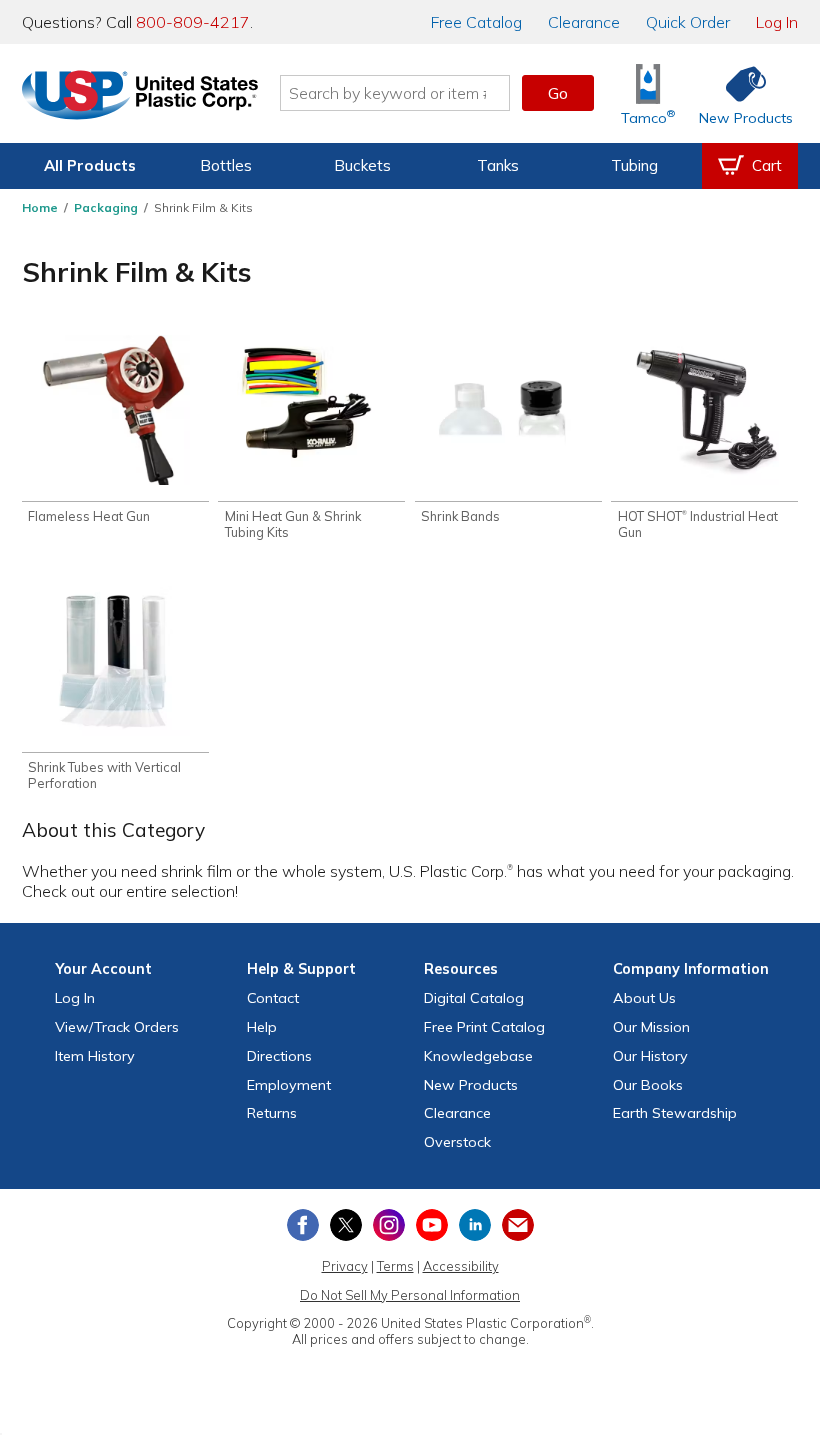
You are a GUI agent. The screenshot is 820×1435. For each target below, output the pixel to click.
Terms (395, 1266)
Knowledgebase (478, 1056)
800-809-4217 (193, 22)
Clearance (584, 22)
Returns (272, 1113)
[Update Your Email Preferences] (518, 1225)
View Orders (117, 1027)
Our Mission (651, 1027)
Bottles (226, 165)
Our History (650, 1056)
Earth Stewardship (675, 1113)
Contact (273, 998)
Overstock (457, 1142)
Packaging (106, 207)
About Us (644, 998)
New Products (471, 1085)
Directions (279, 1056)
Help (262, 1027)
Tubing (634, 165)
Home (40, 207)
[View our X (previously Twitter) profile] (346, 1225)
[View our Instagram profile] (389, 1225)
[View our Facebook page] (303, 1225)
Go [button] (558, 93)
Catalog (476, 22)
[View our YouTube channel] (432, 1225)
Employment (289, 1085)
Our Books (648, 1085)
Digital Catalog (474, 998)
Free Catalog (484, 1027)
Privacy (345, 1266)
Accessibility (461, 1266)
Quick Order (688, 22)
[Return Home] (140, 97)
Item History (95, 1056)
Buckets (362, 165)
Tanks (498, 165)
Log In (777, 22)
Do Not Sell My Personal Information (410, 1295)
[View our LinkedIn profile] (475, 1225)
